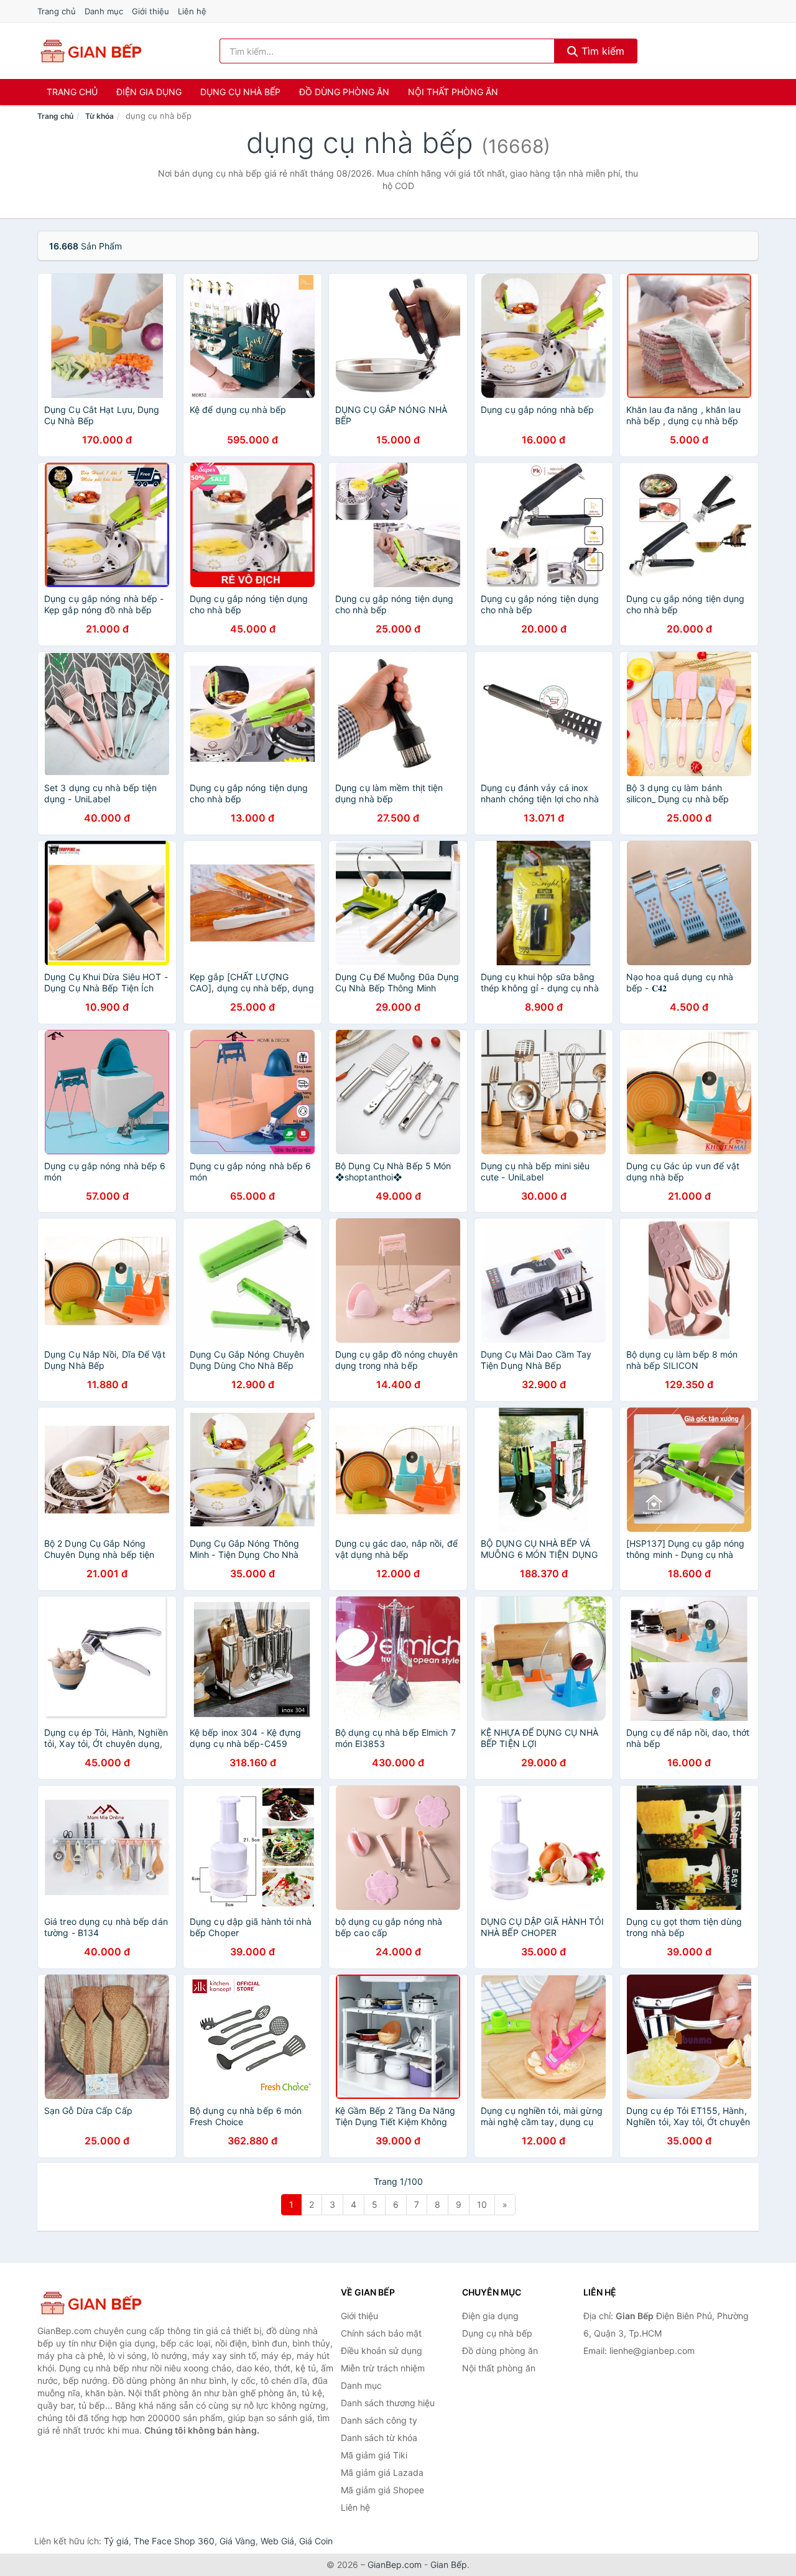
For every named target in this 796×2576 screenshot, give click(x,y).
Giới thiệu (150, 11)
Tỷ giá (116, 2541)
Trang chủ (57, 11)
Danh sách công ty (379, 2420)
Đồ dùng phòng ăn (344, 92)
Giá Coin (316, 2541)
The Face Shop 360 (174, 2541)
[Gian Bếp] (99, 2303)
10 (482, 2204)
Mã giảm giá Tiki (374, 2455)
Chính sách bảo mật (381, 2333)
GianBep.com (395, 2564)
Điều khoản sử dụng (382, 2351)
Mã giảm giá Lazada (382, 2472)
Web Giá (277, 2541)
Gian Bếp (449, 2564)
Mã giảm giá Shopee (382, 2490)
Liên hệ (192, 11)
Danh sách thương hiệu (388, 2403)
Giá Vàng (238, 2541)
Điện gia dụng (149, 92)
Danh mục (104, 11)
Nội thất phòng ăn (453, 92)
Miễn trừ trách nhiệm (383, 2368)
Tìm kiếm (601, 51)
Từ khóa (99, 116)
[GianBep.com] (90, 51)
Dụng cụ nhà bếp (240, 92)
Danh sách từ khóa (379, 2438)
